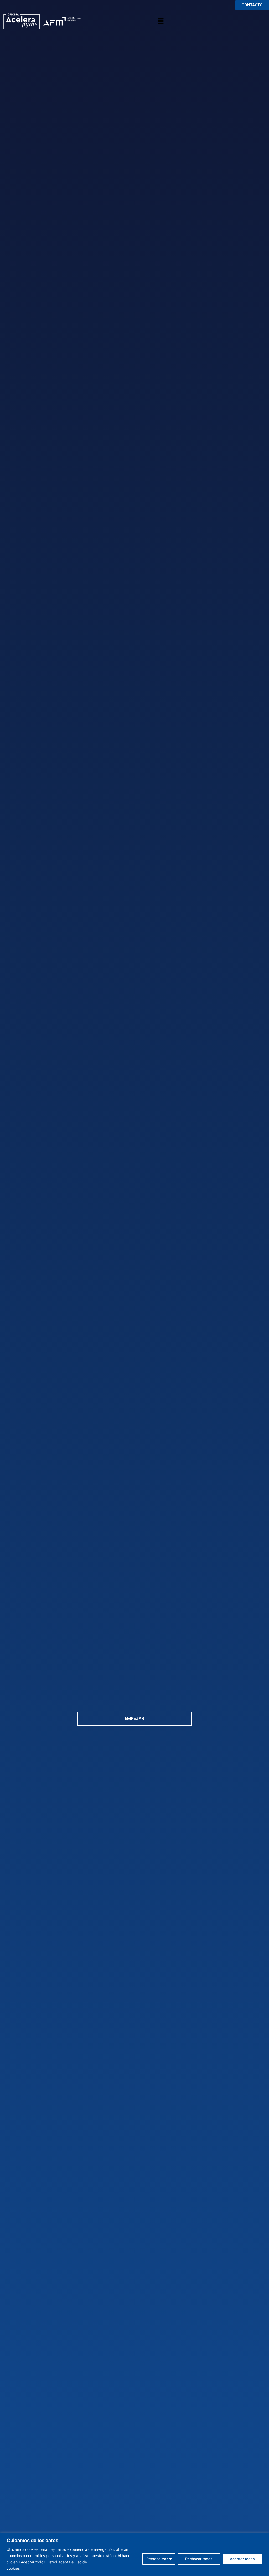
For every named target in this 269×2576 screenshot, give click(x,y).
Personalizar (157, 2559)
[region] (134, 2554)
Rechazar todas (199, 2559)
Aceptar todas (242, 2559)
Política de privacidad (41, 2568)
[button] (161, 21)
